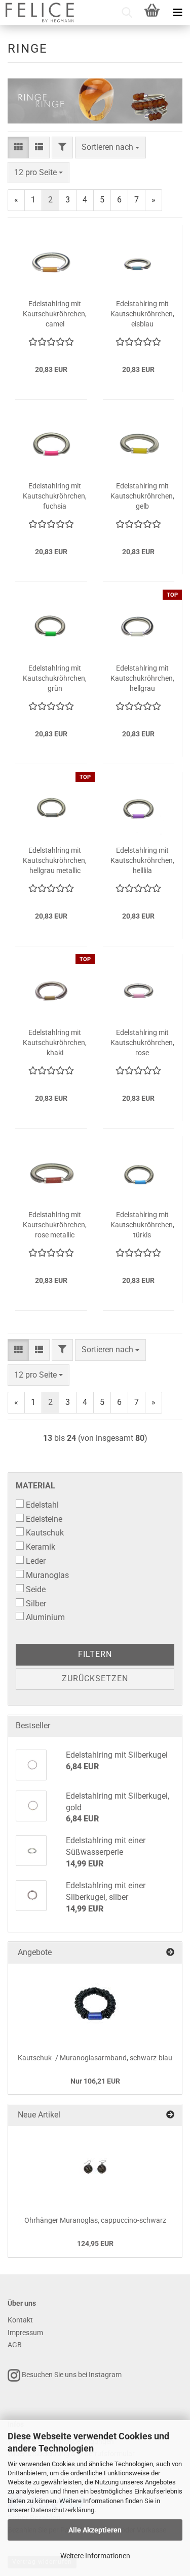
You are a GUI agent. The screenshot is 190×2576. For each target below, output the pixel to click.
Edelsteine (44, 1519)
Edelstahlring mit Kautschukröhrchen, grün (55, 678)
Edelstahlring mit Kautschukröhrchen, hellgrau (142, 678)
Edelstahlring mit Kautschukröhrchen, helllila (142, 860)
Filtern (95, 1654)
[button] (18, 148)
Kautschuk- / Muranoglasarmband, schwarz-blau (95, 2058)
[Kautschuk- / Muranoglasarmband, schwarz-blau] (95, 2004)
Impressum (25, 2333)
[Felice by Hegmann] (39, 13)
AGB (15, 2345)
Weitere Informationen (95, 2556)
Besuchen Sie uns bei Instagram (71, 2375)
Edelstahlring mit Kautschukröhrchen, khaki (55, 1043)
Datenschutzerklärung (63, 2510)
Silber (36, 1604)
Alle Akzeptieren (95, 2530)
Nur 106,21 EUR (95, 2081)
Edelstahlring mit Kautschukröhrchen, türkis (142, 1225)
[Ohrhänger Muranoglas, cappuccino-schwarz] (95, 2167)
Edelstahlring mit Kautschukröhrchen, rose (142, 1043)
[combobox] (110, 148)
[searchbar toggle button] (127, 13)
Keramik (41, 1547)
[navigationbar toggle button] (177, 13)
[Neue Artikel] (170, 2115)
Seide (36, 1589)
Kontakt (20, 2320)
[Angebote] (170, 1953)
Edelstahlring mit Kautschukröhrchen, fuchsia (55, 496)
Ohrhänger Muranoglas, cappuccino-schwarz (95, 2220)
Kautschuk (45, 1533)
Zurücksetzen (95, 1678)
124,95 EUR (95, 2243)
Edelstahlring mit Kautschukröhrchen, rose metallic (55, 1225)
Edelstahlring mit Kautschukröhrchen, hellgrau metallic (55, 860)
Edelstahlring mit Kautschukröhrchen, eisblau (142, 314)
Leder (36, 1561)
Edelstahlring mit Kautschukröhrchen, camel (55, 314)
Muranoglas (47, 1575)
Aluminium (45, 1617)
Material (35, 1486)
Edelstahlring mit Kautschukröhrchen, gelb (142, 496)
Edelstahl (42, 1505)
